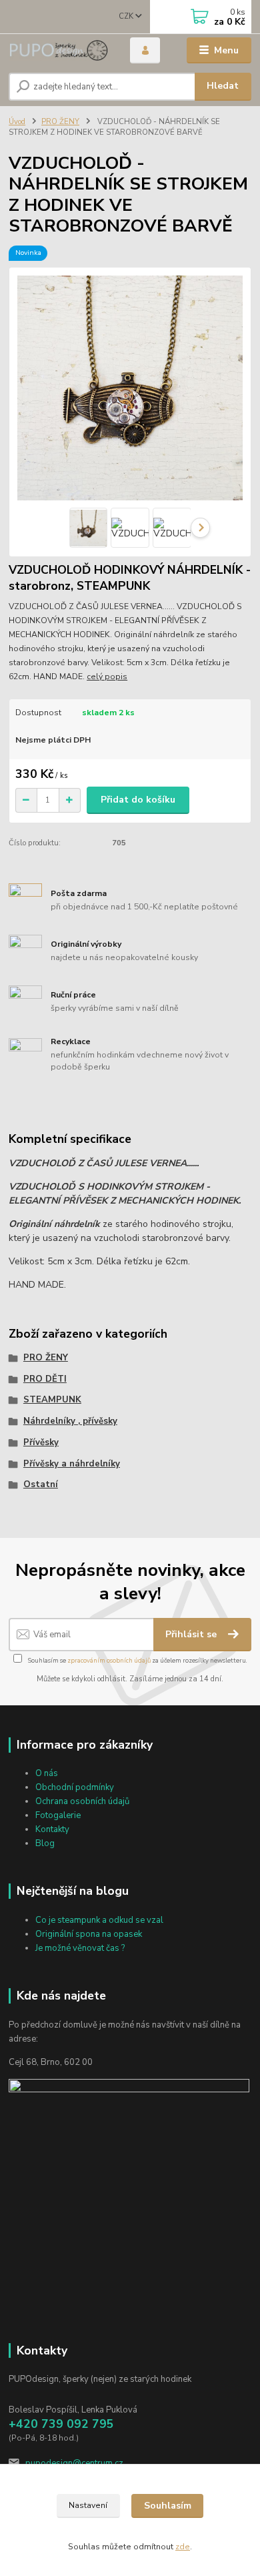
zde (183, 2547)
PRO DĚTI (45, 1379)
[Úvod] (59, 50)
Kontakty (52, 1829)
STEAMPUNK (52, 1400)
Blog (45, 1843)
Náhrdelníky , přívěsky (70, 1421)
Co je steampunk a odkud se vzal (99, 1920)
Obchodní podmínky (75, 1787)
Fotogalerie (58, 1815)
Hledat (223, 86)
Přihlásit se (192, 1634)
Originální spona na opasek (89, 1934)
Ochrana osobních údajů (82, 1801)
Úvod (17, 122)
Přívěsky (41, 1442)
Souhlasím (168, 2506)
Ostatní (41, 1484)
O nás (47, 1773)
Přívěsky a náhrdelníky (72, 1464)
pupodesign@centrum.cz (74, 2463)
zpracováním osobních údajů (109, 1660)
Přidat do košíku (138, 800)
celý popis (107, 677)
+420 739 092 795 (61, 2424)
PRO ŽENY (60, 122)
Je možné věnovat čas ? (80, 1948)
